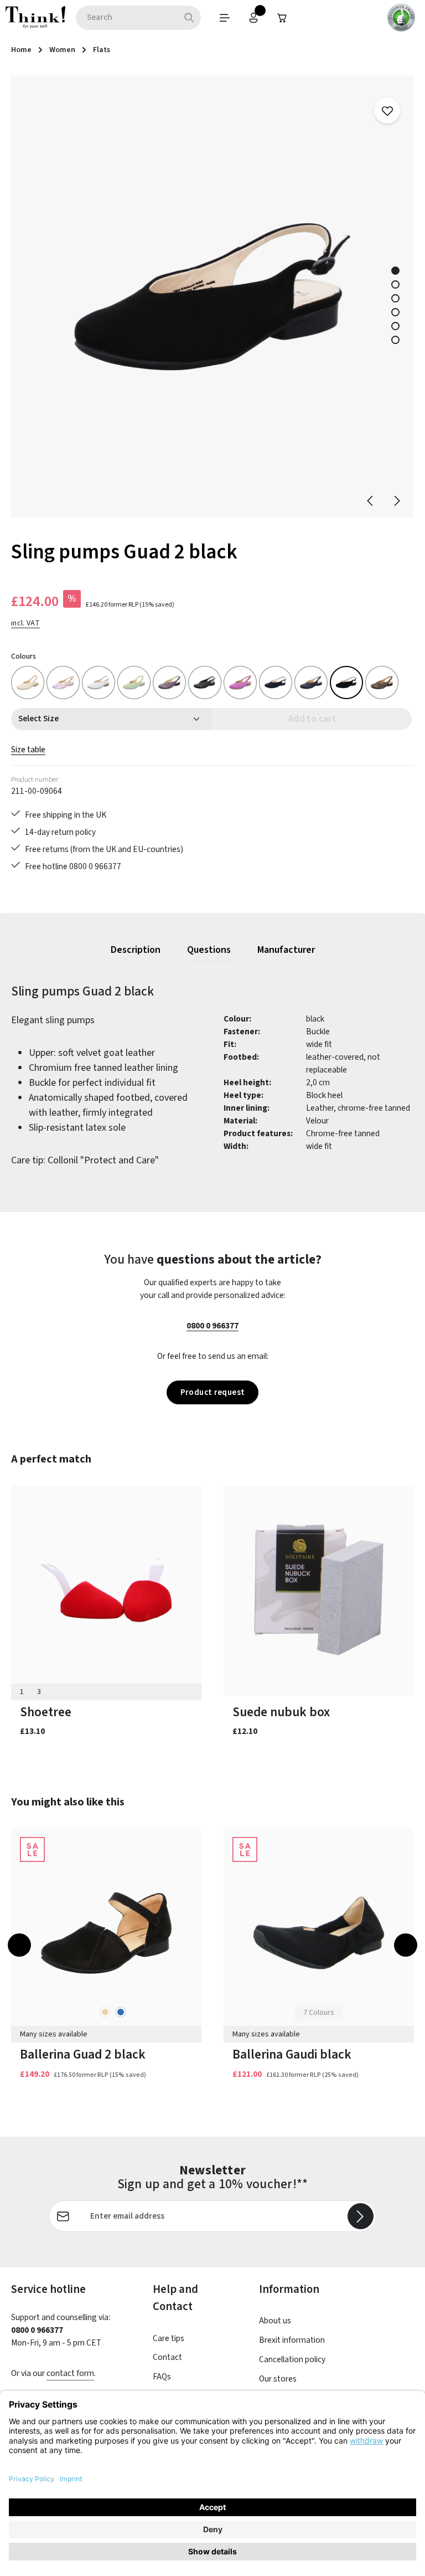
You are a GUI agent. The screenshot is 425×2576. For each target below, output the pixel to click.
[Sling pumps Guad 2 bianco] (99, 683)
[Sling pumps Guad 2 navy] (311, 683)
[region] (212, 297)
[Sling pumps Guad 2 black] (212, 297)
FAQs (162, 2377)
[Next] (396, 501)
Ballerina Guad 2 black (83, 2054)
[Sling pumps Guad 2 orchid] (240, 683)
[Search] (190, 18)
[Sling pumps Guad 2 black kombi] (169, 683)
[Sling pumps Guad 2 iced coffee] (28, 683)
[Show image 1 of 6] (395, 271)
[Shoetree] (106, 1590)
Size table (28, 750)
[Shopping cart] (282, 18)
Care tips (169, 2338)
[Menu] (225, 18)
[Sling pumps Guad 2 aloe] (134, 683)
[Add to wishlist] (387, 111)
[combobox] (127, 18)
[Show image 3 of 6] (395, 298)
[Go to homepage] (35, 18)
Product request (213, 1392)
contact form (70, 2373)
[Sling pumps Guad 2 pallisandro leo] (382, 683)
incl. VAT (25, 623)
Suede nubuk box (281, 1712)
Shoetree (46, 1712)
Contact (167, 2357)
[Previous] (371, 501)
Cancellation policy (292, 2359)
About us (275, 2321)
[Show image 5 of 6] (395, 326)
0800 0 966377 (212, 1326)
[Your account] (253, 18)
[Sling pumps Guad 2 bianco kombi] (63, 683)
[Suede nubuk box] (319, 1590)
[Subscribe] (361, 2216)
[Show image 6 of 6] (395, 340)
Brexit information (292, 2340)
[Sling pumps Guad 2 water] (276, 683)
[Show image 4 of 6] (395, 312)
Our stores (278, 2379)
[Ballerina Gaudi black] (319, 1933)
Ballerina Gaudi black (292, 2054)
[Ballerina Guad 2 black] (106, 1933)
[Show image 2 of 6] (395, 284)
